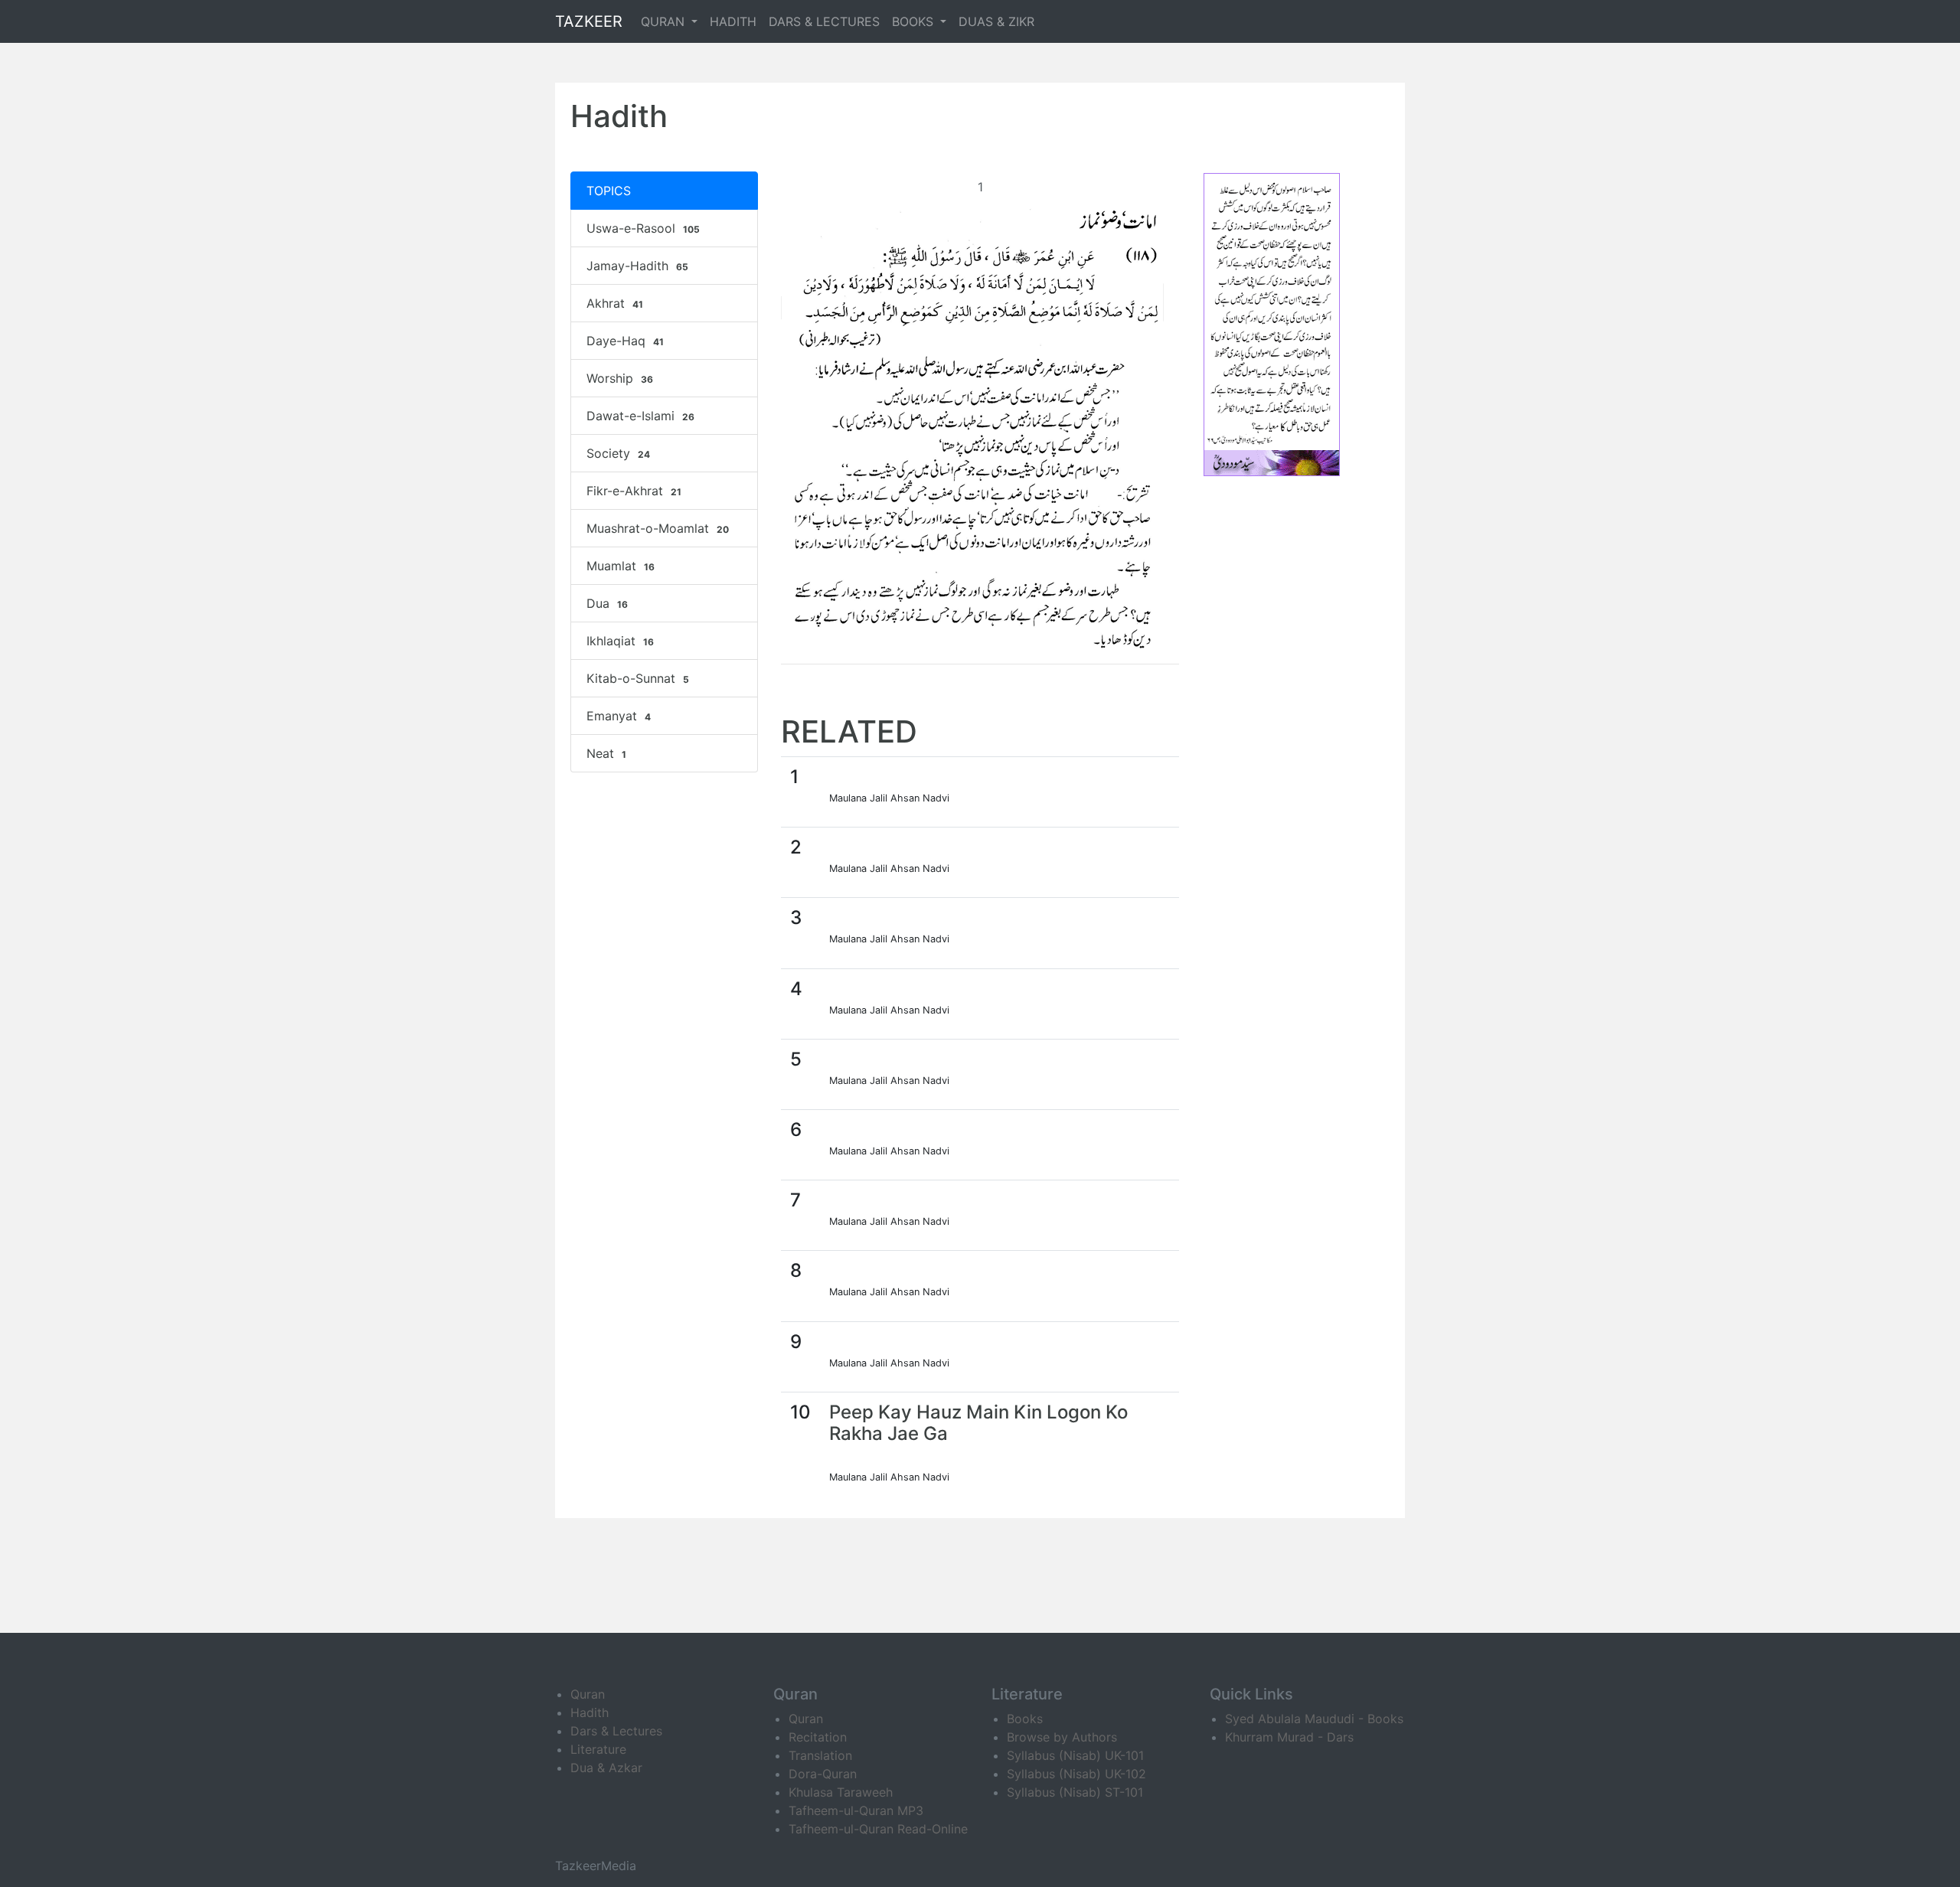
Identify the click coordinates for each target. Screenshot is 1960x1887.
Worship (620, 378)
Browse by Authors (1062, 1737)
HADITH (733, 21)
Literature (598, 1749)
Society (618, 453)
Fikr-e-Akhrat (634, 491)
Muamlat (621, 566)
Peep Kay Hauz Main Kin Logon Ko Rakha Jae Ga (978, 1423)
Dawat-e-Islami (640, 416)
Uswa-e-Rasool (643, 228)
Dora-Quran (823, 1774)
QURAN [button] (665, 21)
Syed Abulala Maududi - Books (1314, 1719)
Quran (588, 1694)
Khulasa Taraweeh (841, 1792)
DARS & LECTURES (824, 21)
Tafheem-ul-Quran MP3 (856, 1810)
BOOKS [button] (915, 21)
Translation (820, 1755)
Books (1025, 1719)
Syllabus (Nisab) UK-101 (1075, 1755)
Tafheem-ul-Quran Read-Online (878, 1829)
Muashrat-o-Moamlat (658, 528)
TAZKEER (589, 21)
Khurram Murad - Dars (1289, 1737)
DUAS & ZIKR (996, 21)
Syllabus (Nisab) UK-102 (1076, 1774)
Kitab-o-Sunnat (638, 678)
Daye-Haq (625, 341)
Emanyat (619, 716)
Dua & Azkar (606, 1768)
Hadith (590, 1712)
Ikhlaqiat (620, 641)
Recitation (818, 1737)
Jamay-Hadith (637, 266)
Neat (606, 753)
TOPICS (609, 191)
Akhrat (615, 303)
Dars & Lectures (616, 1731)
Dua (607, 603)
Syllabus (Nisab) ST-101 (1075, 1792)
